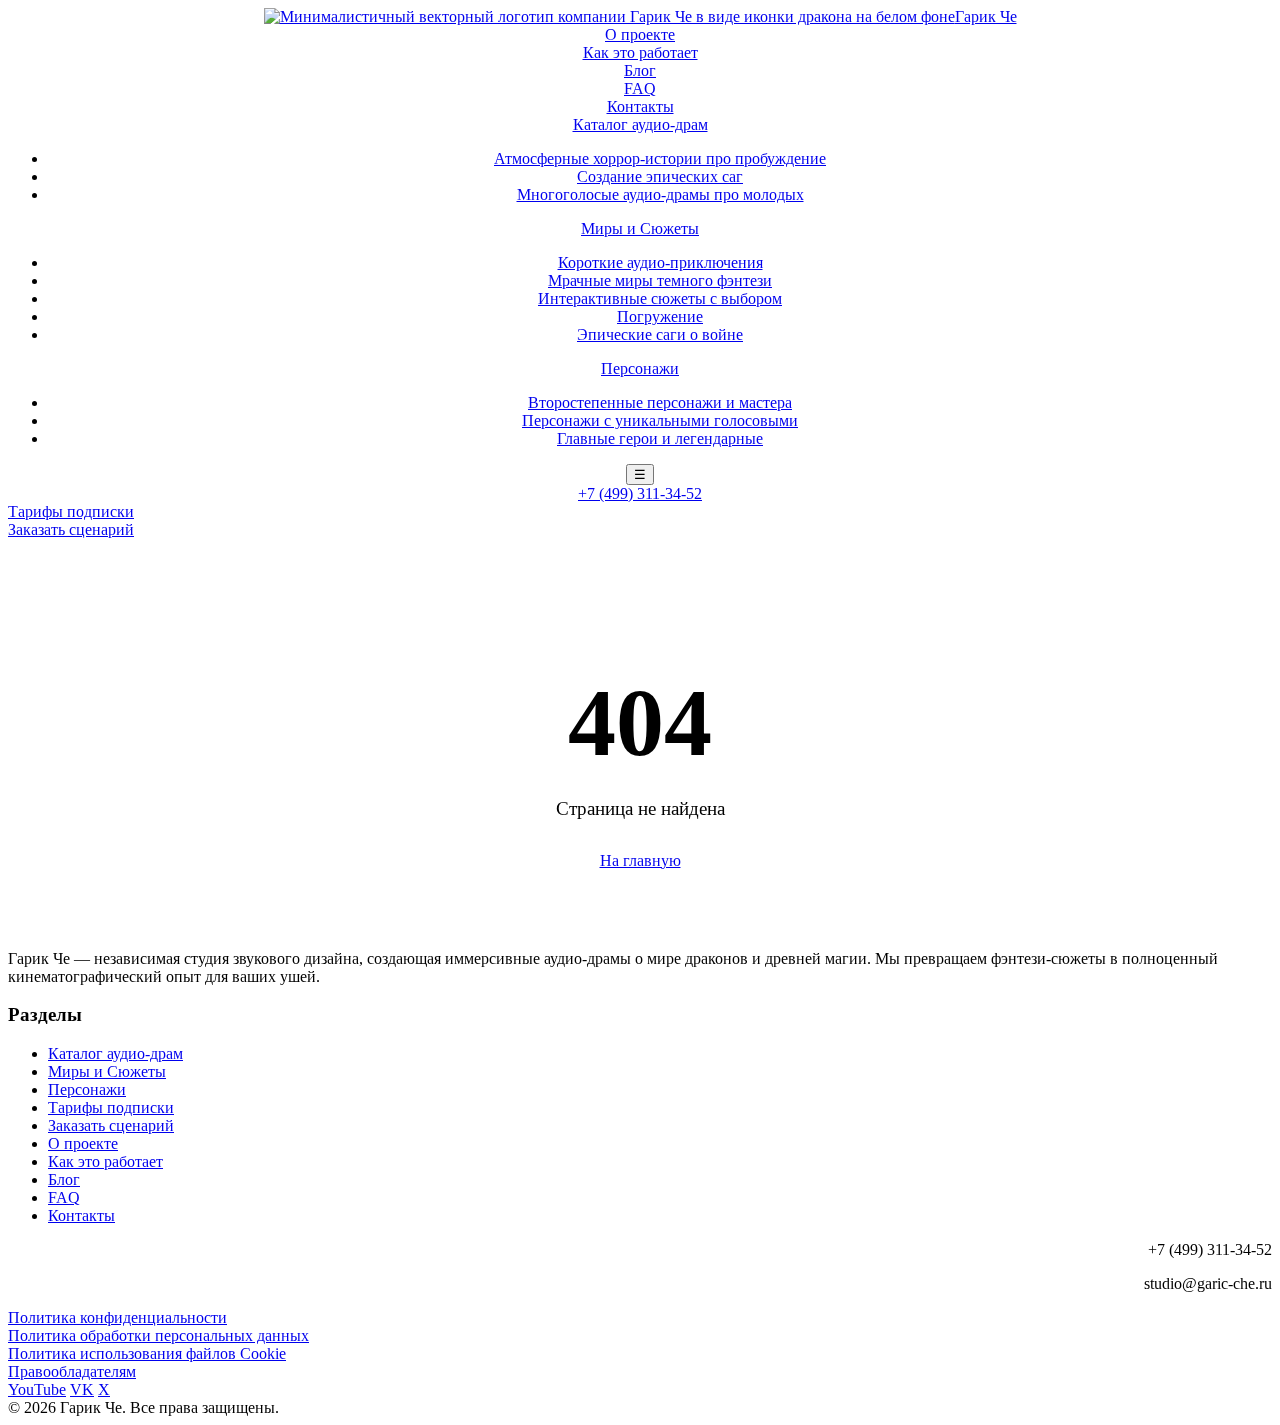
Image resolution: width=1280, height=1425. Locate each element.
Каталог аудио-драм (640, 124)
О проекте (640, 34)
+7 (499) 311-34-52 (640, 493)
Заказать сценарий (71, 529)
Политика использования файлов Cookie (147, 1353)
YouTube (37, 1389)
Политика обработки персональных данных (158, 1335)
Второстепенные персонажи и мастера (660, 402)
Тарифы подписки (71, 511)
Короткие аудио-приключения (660, 262)
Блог (640, 70)
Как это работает (640, 52)
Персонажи (640, 368)
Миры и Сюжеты (640, 228)
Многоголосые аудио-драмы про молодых (660, 194)
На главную (640, 860)
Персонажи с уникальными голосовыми (660, 420)
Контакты (640, 106)
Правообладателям (72, 1371)
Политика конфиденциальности (117, 1317)
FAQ (640, 88)
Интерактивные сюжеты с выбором (660, 298)
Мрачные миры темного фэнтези (660, 280)
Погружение (660, 316)
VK (82, 1389)
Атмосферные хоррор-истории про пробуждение (660, 158)
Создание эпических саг (660, 176)
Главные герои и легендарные (660, 438)
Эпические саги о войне (660, 334)
